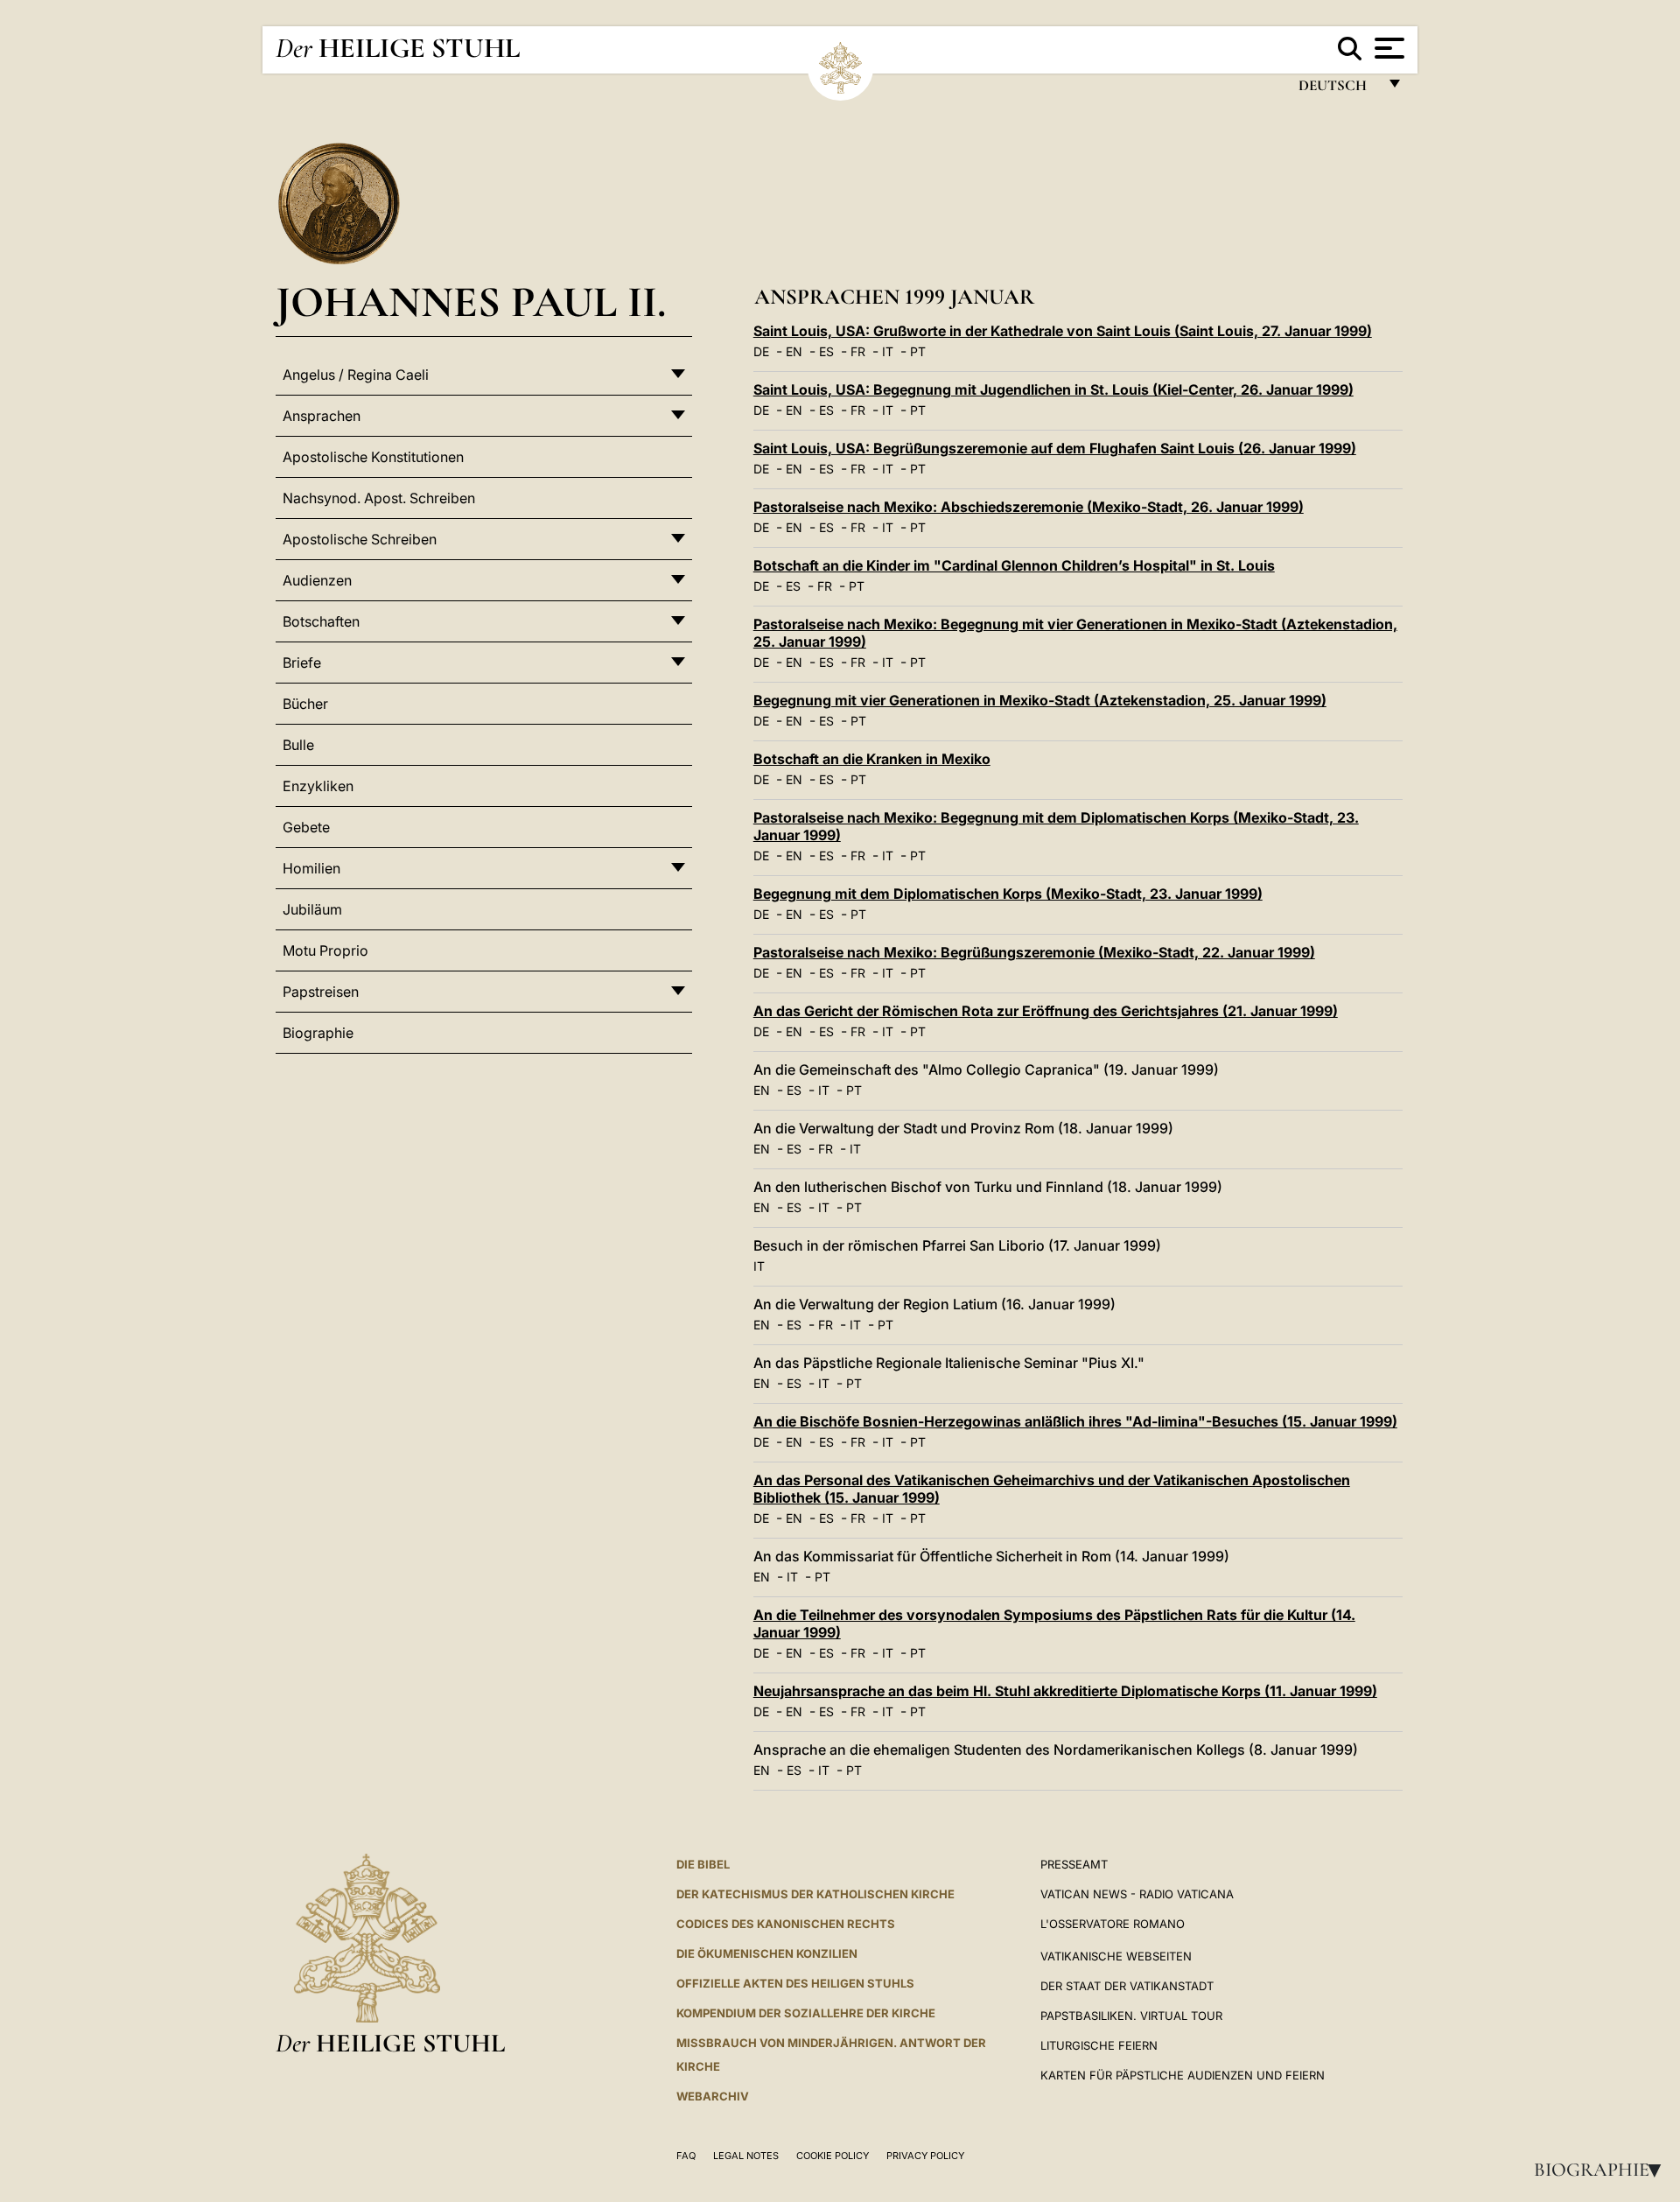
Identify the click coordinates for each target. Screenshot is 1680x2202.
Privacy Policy (925, 2156)
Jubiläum (312, 909)
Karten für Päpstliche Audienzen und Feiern (1183, 2075)
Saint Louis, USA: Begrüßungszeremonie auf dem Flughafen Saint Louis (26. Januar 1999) (1055, 448)
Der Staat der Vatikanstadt (1127, 1986)
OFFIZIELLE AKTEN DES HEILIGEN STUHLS (795, 1983)
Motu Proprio (325, 950)
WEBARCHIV (713, 2096)
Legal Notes (746, 2156)
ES (826, 351)
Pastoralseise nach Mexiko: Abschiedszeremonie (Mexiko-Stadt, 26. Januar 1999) (1029, 507)
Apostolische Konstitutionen (373, 457)
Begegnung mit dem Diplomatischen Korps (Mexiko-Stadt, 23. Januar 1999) (1008, 894)
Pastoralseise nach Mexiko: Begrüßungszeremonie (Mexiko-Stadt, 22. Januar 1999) (1034, 952)
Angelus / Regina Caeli (356, 375)
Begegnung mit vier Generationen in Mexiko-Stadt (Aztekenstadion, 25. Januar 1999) (1040, 700)
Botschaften (321, 621)
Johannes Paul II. (471, 302)
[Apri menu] (1387, 48)
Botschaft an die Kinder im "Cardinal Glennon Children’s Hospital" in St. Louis (1014, 565)
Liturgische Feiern (1099, 2045)
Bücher (305, 704)
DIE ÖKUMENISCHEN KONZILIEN (767, 1953)
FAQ (686, 2156)
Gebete (306, 827)
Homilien (311, 868)
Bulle (298, 745)
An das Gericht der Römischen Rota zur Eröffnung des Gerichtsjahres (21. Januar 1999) (1046, 1011)
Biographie (1603, 2170)
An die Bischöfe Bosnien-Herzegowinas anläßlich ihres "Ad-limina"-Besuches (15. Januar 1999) (1075, 1421)
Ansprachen (322, 416)
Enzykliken (318, 786)
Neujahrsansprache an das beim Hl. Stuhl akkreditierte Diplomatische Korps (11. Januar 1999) (1065, 1691)
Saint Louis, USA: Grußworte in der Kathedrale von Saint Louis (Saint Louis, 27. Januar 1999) (1063, 331)
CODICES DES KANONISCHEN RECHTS (786, 1924)
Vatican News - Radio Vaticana (1137, 1894)
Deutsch (1337, 90)
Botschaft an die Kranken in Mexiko (872, 759)
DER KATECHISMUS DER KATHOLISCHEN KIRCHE (815, 1894)
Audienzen (317, 580)
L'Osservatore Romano (1113, 1924)
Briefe (302, 663)
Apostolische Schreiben (360, 539)
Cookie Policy (833, 2156)
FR (858, 351)
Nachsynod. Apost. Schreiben (379, 498)
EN (794, 351)
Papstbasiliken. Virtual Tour (1131, 2016)
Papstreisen (321, 992)
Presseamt (1074, 1864)
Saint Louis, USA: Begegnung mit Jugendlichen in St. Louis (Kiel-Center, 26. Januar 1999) (1053, 389)
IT (888, 351)
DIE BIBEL (703, 1864)
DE (761, 351)
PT (918, 351)
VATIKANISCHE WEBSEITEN (1116, 1956)
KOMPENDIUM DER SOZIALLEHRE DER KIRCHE (806, 2013)
